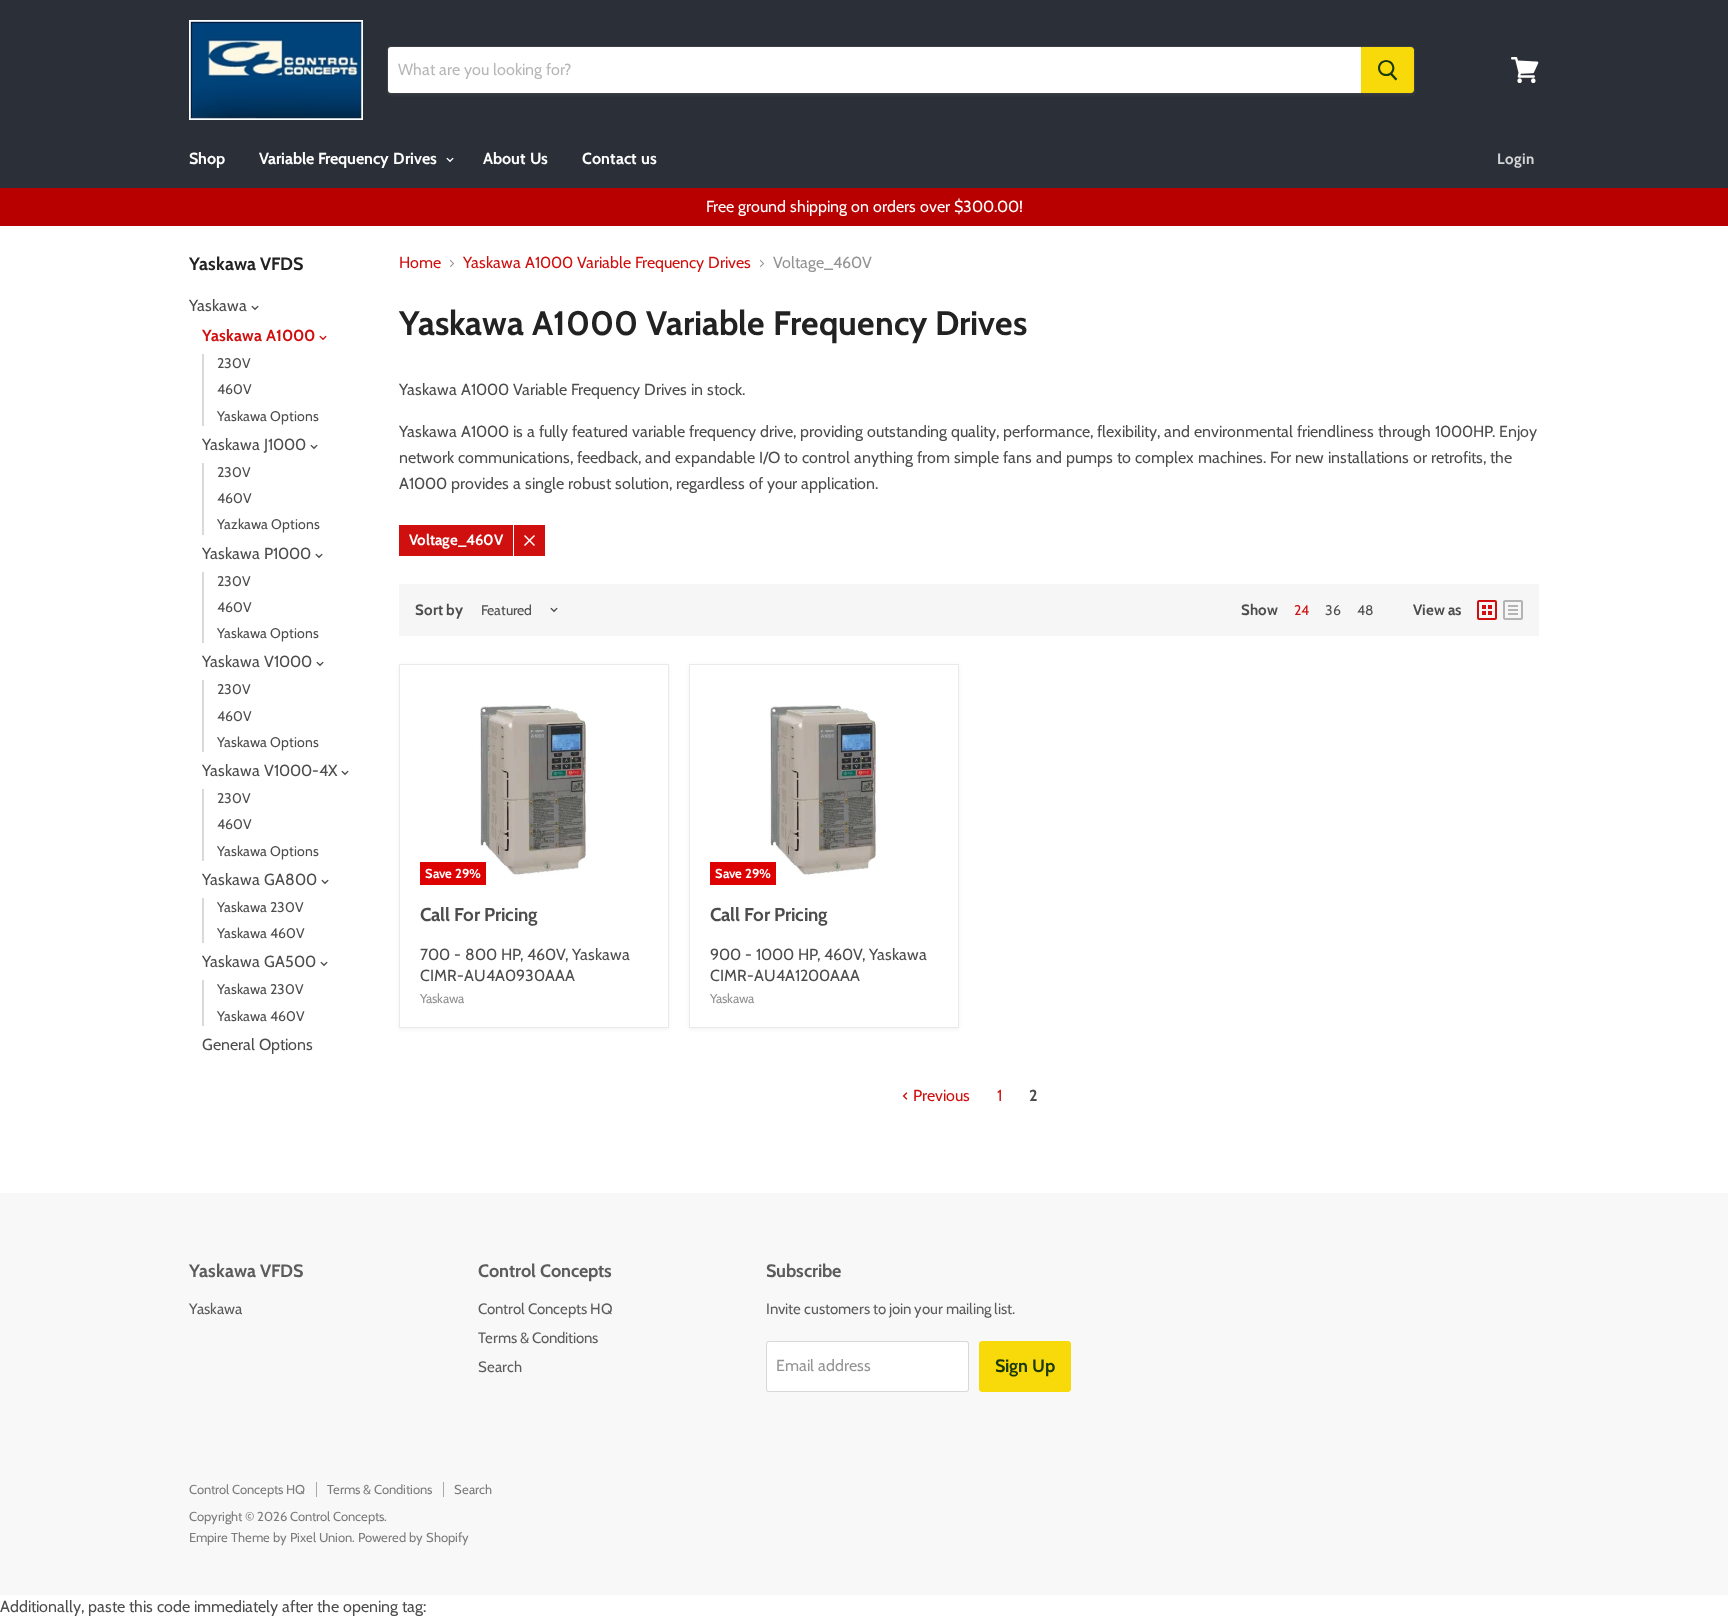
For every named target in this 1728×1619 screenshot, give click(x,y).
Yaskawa (220, 305)
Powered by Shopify (413, 1537)
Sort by (439, 610)
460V (234, 389)
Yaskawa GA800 (261, 879)
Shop (207, 158)
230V (234, 363)
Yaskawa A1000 (260, 335)
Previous (939, 1095)
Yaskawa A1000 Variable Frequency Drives (607, 263)
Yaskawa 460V (261, 933)
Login (1515, 159)
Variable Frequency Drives (350, 158)
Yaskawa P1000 (258, 553)
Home (420, 263)
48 (1365, 610)
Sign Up (1025, 1366)
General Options (257, 1044)
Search (500, 1367)
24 (1301, 610)
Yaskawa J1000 (256, 444)
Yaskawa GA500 (261, 961)
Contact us (619, 158)
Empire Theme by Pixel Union (270, 1537)
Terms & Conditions (538, 1338)
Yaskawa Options (268, 416)
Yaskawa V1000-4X (271, 770)
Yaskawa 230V (260, 907)
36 (1333, 610)
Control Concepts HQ (545, 1309)
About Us (515, 158)
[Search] (1387, 70)
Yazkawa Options (268, 524)
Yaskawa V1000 (259, 661)
